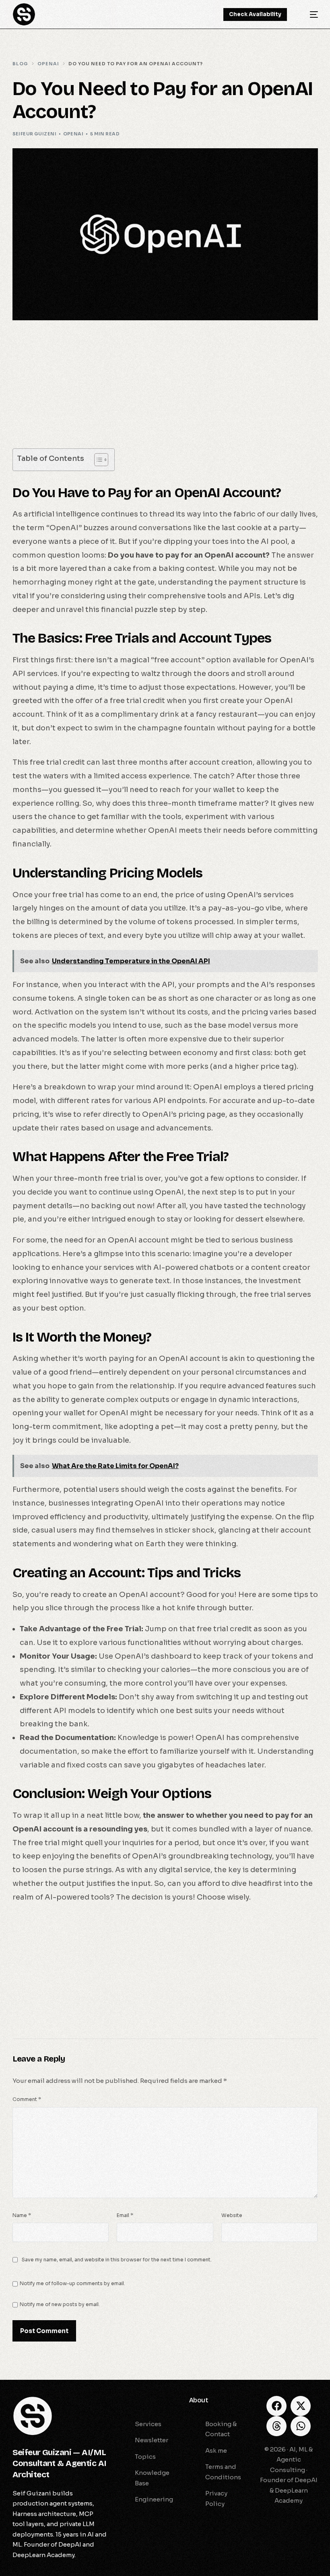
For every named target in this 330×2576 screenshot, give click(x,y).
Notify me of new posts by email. (60, 2304)
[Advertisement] (165, 389)
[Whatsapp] (301, 2426)
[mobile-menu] (308, 14)
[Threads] (276, 2426)
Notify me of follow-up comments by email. (72, 2283)
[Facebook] (276, 2406)
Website (232, 2215)
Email (125, 2215)
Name (22, 2215)
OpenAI (73, 134)
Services (132, 2400)
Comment (27, 2099)
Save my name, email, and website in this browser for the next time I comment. (117, 2260)
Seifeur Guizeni (35, 134)
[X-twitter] (301, 2406)
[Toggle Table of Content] (97, 460)
